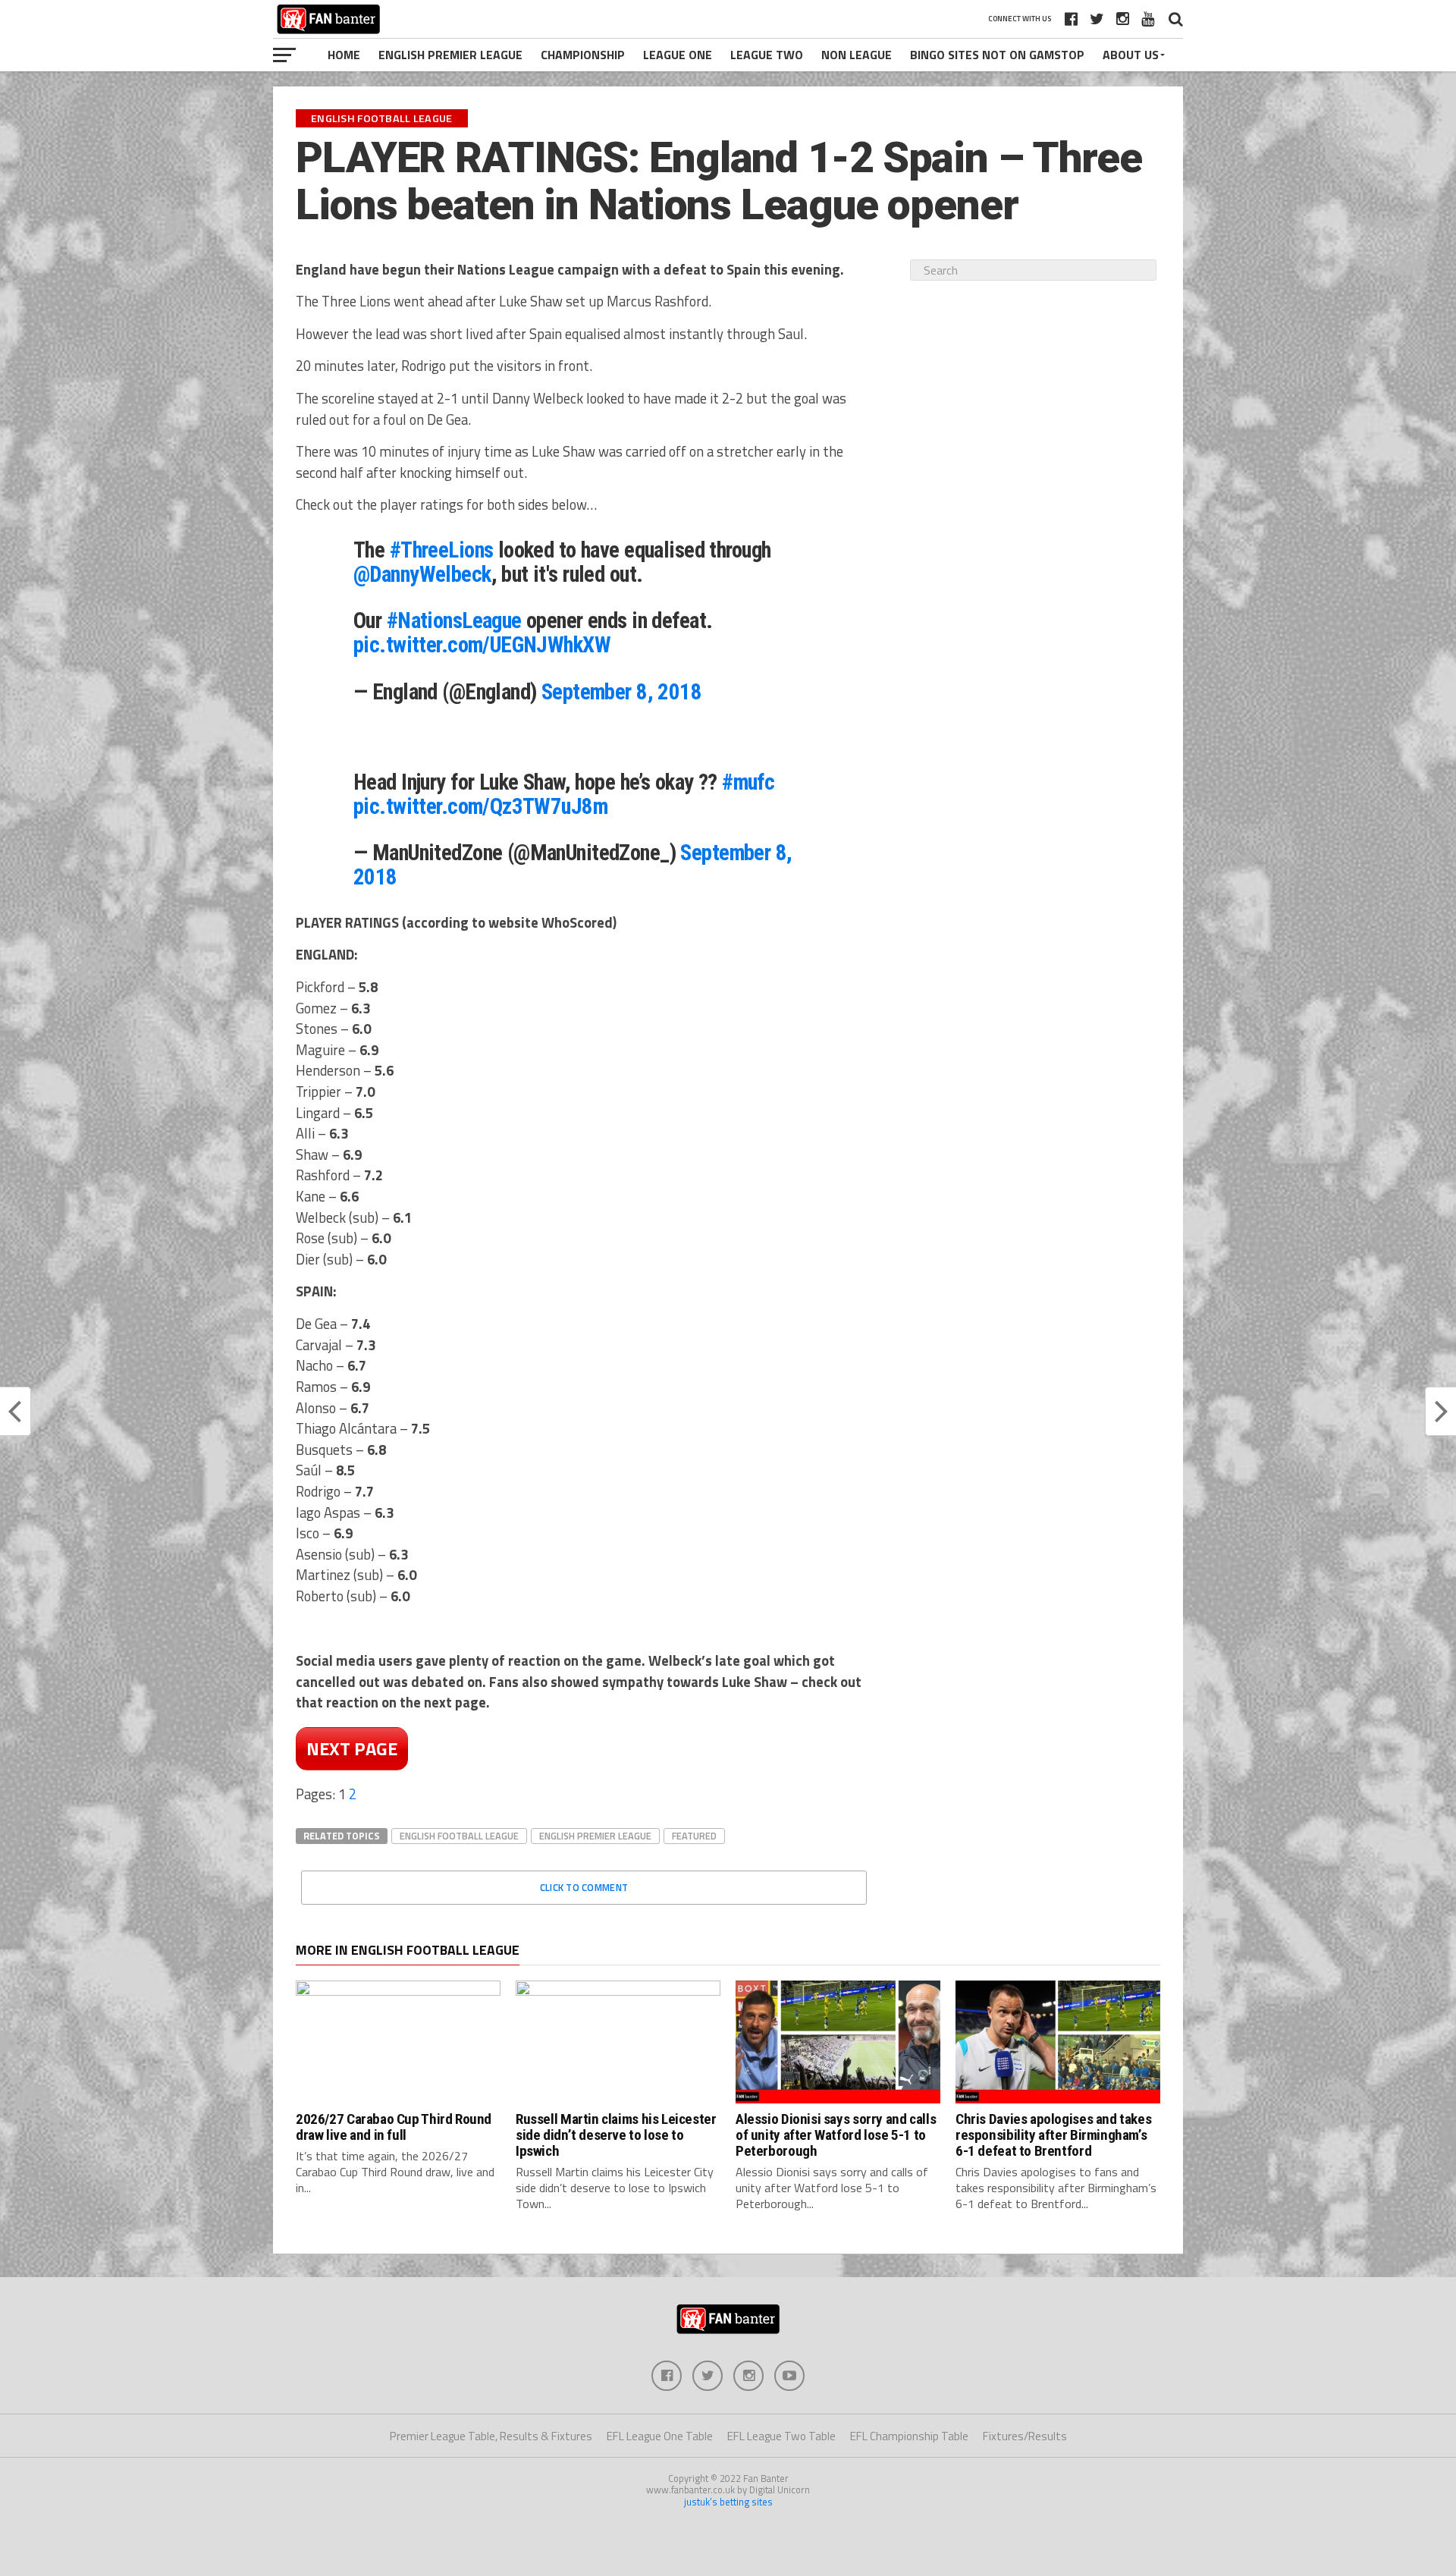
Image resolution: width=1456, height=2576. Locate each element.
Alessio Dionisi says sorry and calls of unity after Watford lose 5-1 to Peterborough (836, 2135)
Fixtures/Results (1025, 2436)
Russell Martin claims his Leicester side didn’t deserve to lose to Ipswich (616, 2135)
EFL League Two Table (781, 2436)
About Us (1131, 55)
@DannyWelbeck (422, 574)
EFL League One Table (660, 2436)
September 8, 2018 (621, 692)
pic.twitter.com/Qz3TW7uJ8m (480, 806)
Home (344, 55)
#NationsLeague (454, 620)
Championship (583, 55)
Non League (857, 55)
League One (678, 55)
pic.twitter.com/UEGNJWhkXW (482, 645)
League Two (767, 55)
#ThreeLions (442, 550)
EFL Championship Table (909, 2436)
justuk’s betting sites (728, 2502)
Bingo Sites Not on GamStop (997, 55)
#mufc (748, 782)
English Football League (459, 1836)
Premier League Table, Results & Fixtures (491, 2436)
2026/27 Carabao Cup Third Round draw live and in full (394, 2127)
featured (694, 1836)
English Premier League (450, 55)
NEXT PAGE (352, 1748)
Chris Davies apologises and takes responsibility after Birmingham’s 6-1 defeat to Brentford (1053, 2135)
